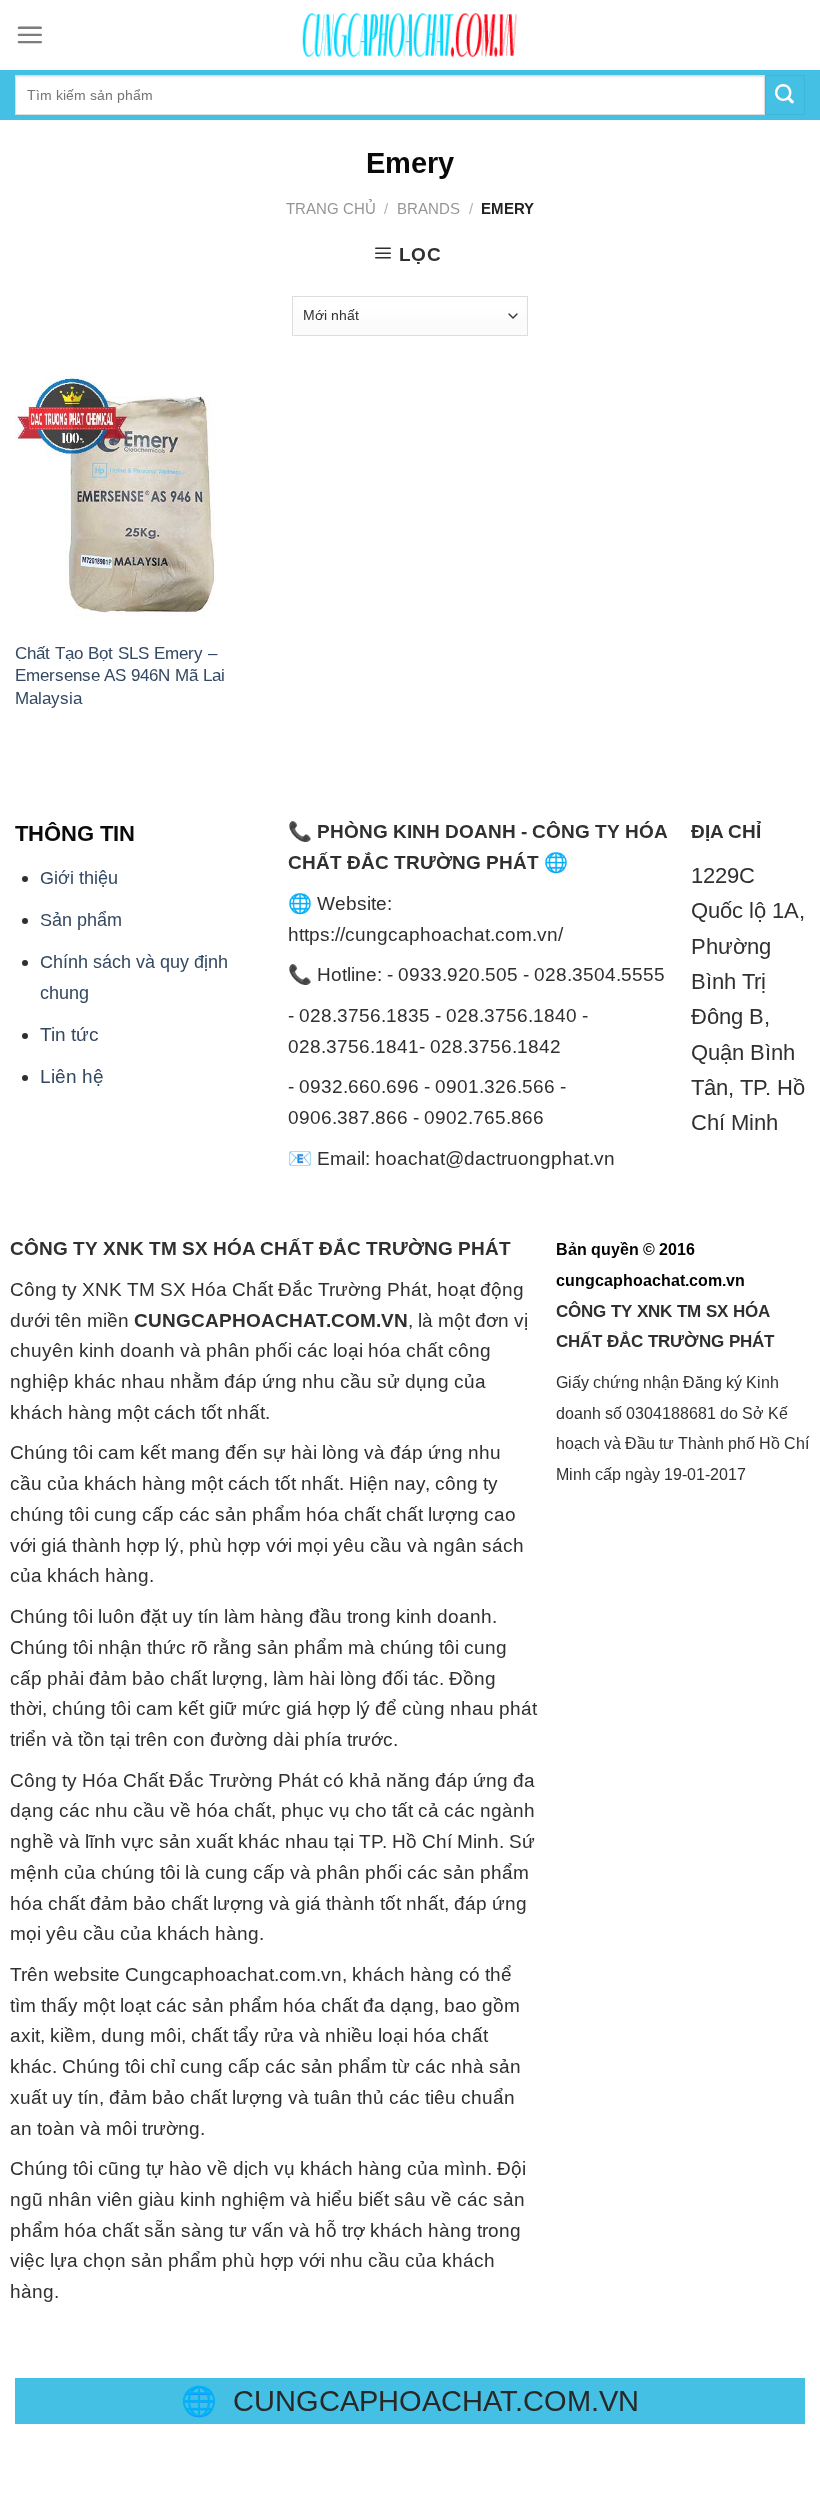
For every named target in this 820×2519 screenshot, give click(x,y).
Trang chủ (331, 208)
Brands (428, 208)
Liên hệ (72, 1076)
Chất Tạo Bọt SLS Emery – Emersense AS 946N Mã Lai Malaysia (120, 675)
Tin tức (69, 1034)
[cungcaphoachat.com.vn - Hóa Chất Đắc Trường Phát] (410, 35)
